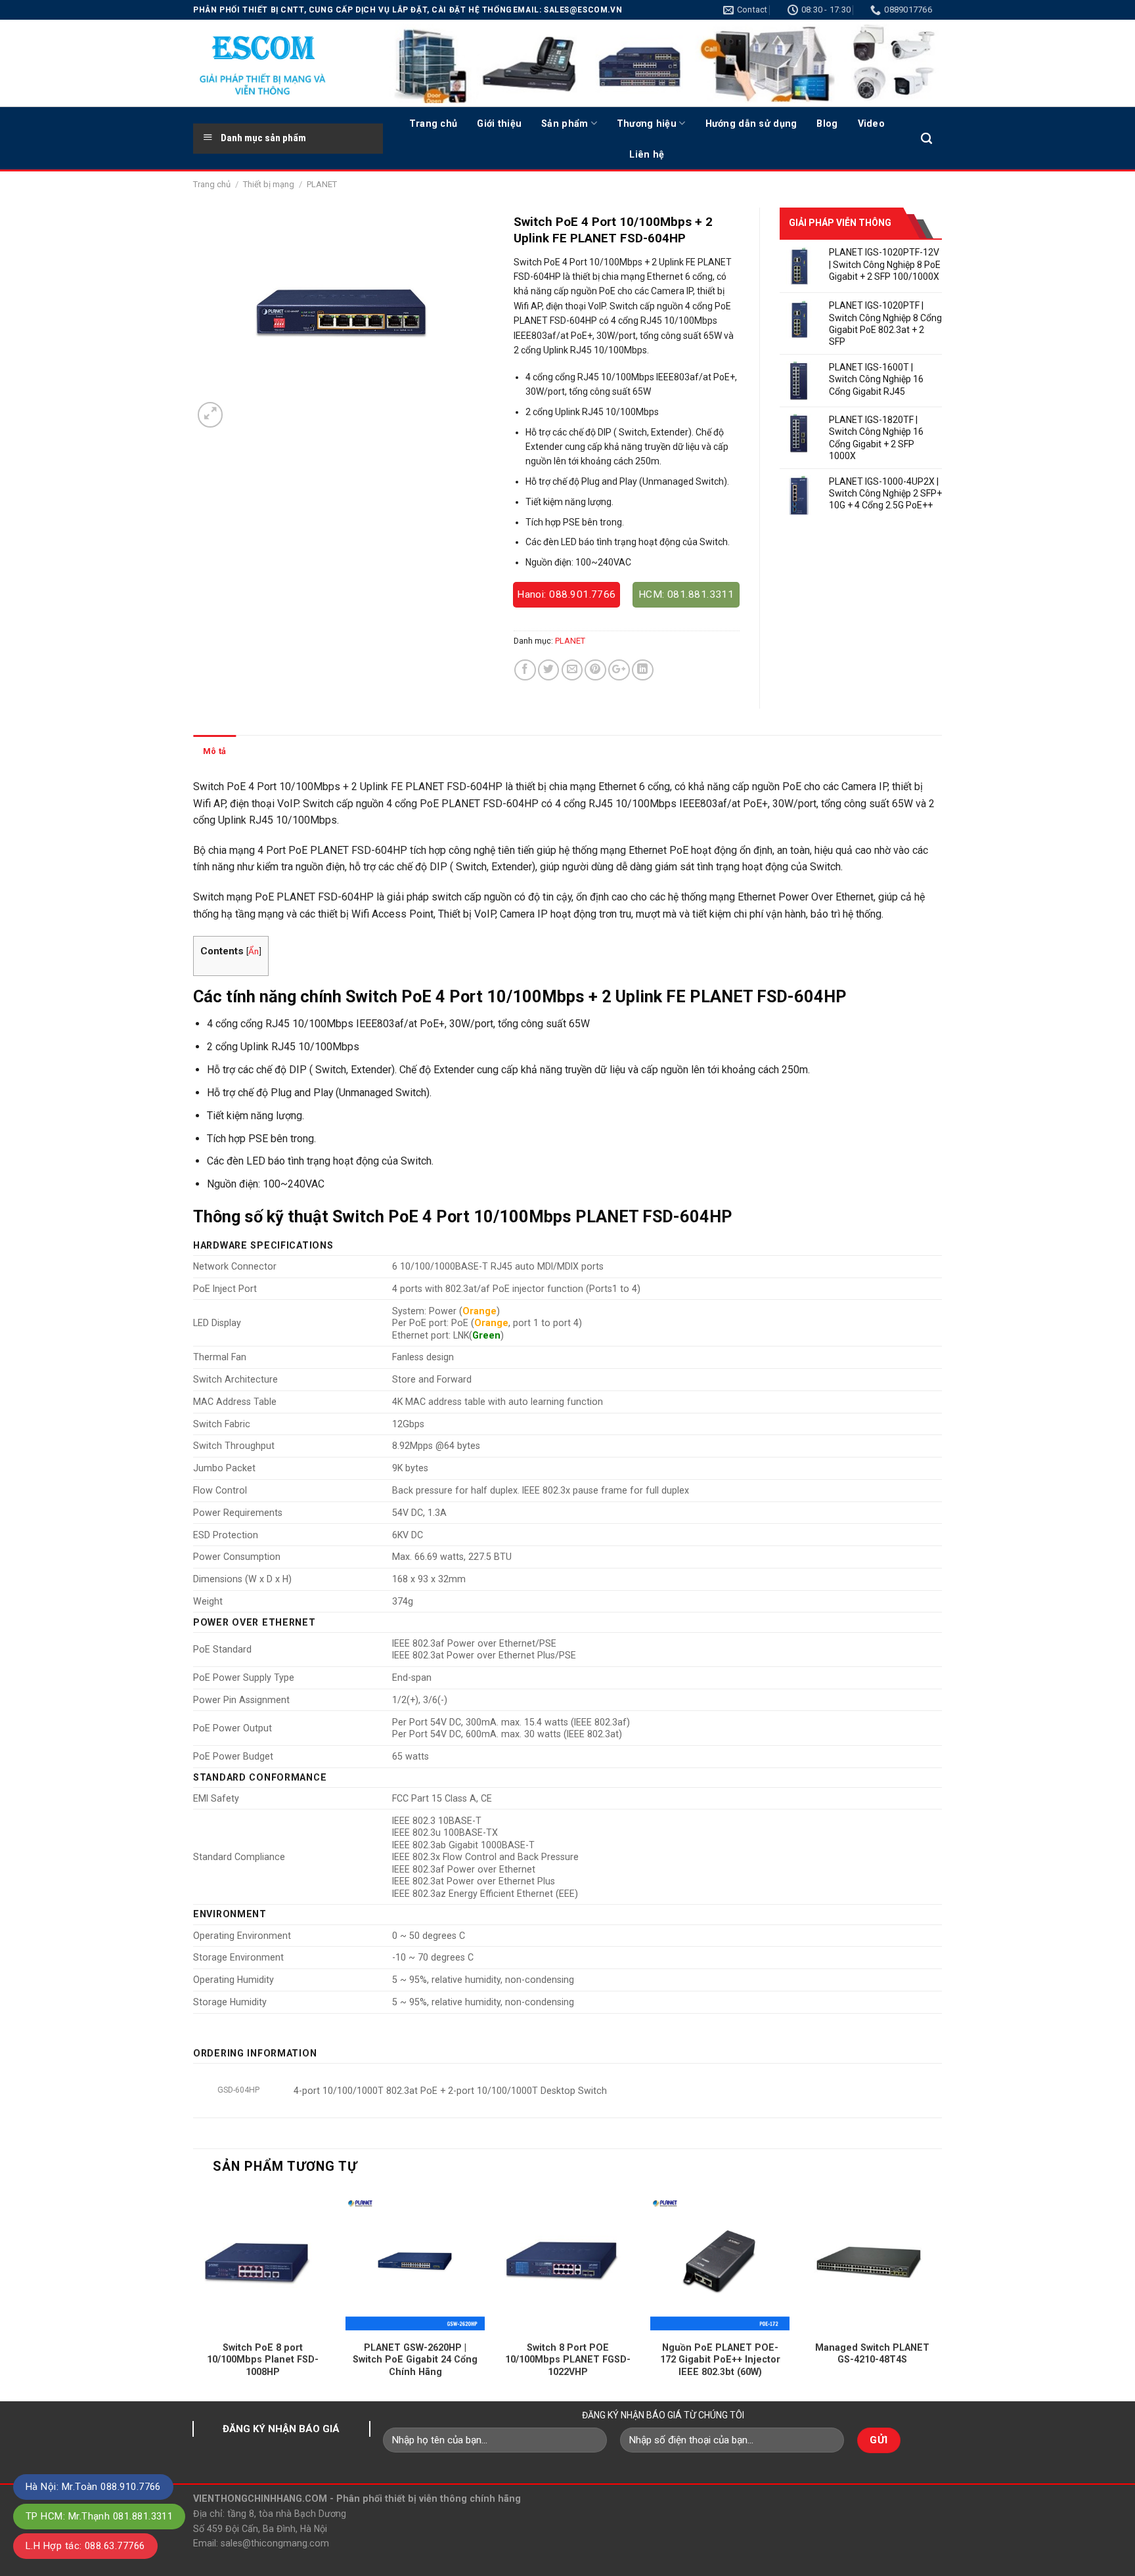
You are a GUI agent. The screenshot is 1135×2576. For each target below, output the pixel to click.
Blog (827, 123)
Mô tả (214, 751)
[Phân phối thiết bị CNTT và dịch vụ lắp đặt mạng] (278, 63)
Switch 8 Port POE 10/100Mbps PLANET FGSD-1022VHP (568, 2360)
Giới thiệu (499, 123)
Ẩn (254, 951)
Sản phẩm (565, 123)
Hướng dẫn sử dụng (751, 123)
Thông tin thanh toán (287, 751)
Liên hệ (647, 154)
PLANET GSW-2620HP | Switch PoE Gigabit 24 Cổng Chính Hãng (415, 2360)
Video (871, 123)
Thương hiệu (647, 123)
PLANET (322, 184)
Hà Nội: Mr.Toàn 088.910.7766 (93, 2487)
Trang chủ (434, 123)
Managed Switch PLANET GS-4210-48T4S (872, 2354)
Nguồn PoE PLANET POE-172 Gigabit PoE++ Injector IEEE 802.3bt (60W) (720, 2360)
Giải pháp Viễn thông (840, 223)
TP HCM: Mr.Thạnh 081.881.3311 (99, 2516)
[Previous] (194, 2295)
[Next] (941, 2295)
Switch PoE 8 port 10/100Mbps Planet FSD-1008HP (263, 2360)
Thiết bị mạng (269, 184)
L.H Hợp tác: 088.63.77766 (85, 2546)
